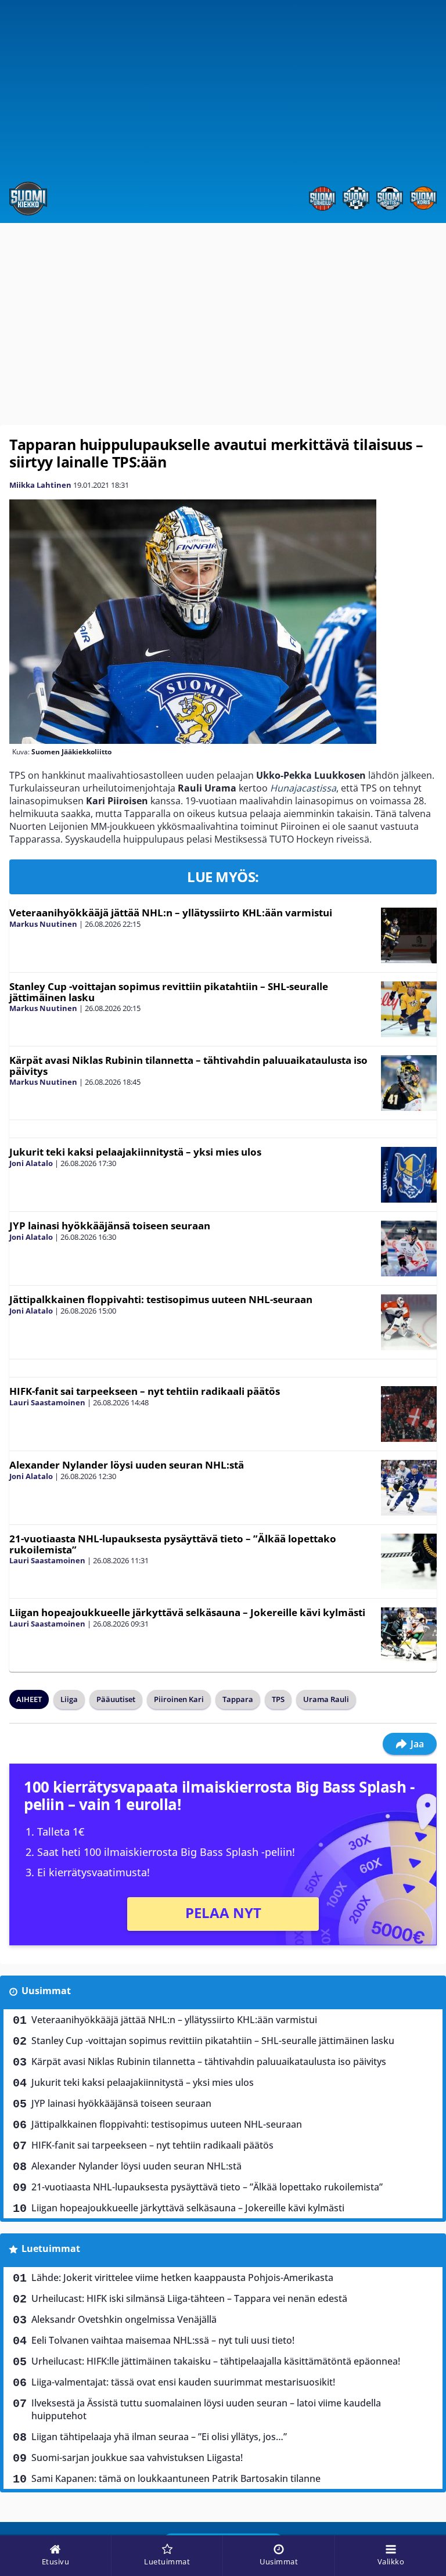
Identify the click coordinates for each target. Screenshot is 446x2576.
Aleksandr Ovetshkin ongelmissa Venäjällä (124, 2319)
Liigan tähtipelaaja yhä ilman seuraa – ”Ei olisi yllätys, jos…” (159, 2437)
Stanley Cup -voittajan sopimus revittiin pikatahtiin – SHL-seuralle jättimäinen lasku (169, 992)
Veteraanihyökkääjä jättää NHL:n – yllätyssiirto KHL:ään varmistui (171, 913)
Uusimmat (46, 1991)
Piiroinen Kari (179, 1699)
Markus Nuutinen (43, 924)
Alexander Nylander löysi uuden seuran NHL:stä (127, 1465)
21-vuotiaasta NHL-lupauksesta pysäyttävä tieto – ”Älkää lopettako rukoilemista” (173, 1544)
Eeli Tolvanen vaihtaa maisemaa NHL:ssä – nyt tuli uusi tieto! (163, 2340)
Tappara (238, 1699)
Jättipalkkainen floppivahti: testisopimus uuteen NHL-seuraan (161, 1299)
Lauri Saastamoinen (47, 1402)
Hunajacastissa (303, 788)
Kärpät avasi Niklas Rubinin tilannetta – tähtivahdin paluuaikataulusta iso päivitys (188, 1066)
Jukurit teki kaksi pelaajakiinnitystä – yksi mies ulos (135, 1152)
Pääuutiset (116, 1699)
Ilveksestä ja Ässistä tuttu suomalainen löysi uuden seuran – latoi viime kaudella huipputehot (206, 2409)
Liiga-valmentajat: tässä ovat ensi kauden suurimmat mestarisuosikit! (183, 2382)
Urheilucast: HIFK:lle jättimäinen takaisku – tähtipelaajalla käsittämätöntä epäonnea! (216, 2361)
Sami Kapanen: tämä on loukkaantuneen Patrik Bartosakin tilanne (176, 2478)
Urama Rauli (326, 1699)
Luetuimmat (51, 2248)
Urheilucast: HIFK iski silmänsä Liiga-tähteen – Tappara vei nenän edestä (189, 2298)
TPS (278, 1699)
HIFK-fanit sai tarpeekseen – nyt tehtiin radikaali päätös (145, 1391)
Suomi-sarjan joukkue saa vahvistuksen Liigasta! (137, 2458)
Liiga (69, 1699)
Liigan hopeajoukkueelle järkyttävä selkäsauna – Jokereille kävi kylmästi (187, 1612)
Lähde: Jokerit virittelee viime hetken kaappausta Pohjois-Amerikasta (182, 2278)
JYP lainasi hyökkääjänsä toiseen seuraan (110, 1226)
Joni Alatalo (31, 1163)
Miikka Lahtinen (40, 485)
